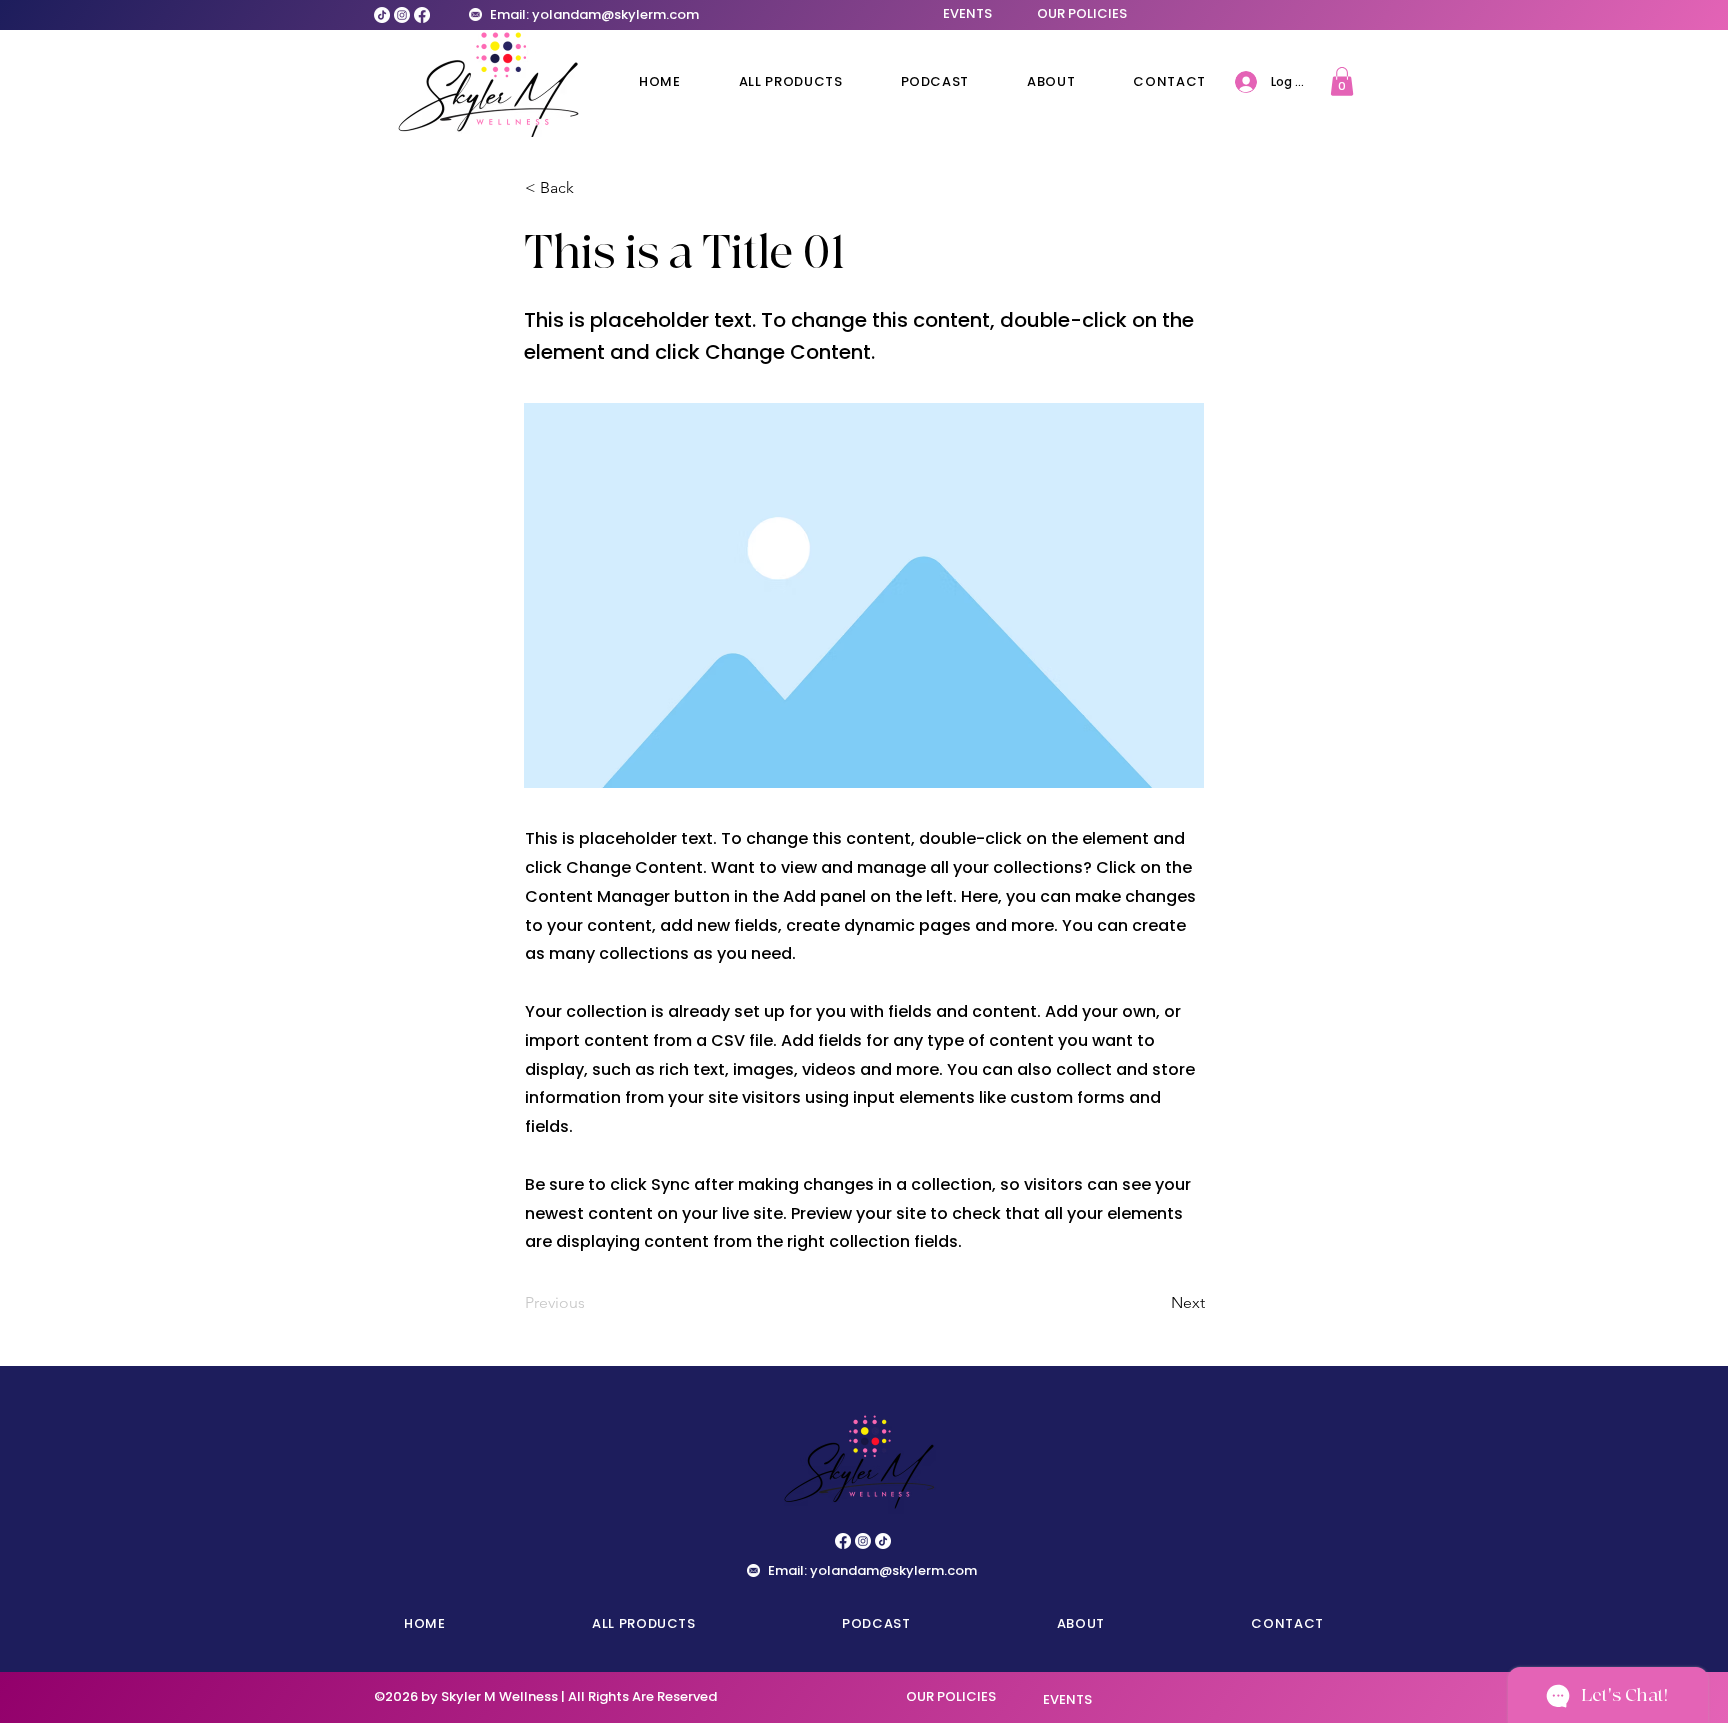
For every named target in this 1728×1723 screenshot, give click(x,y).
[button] (1342, 81)
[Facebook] (422, 15)
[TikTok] (382, 15)
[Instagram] (402, 15)
